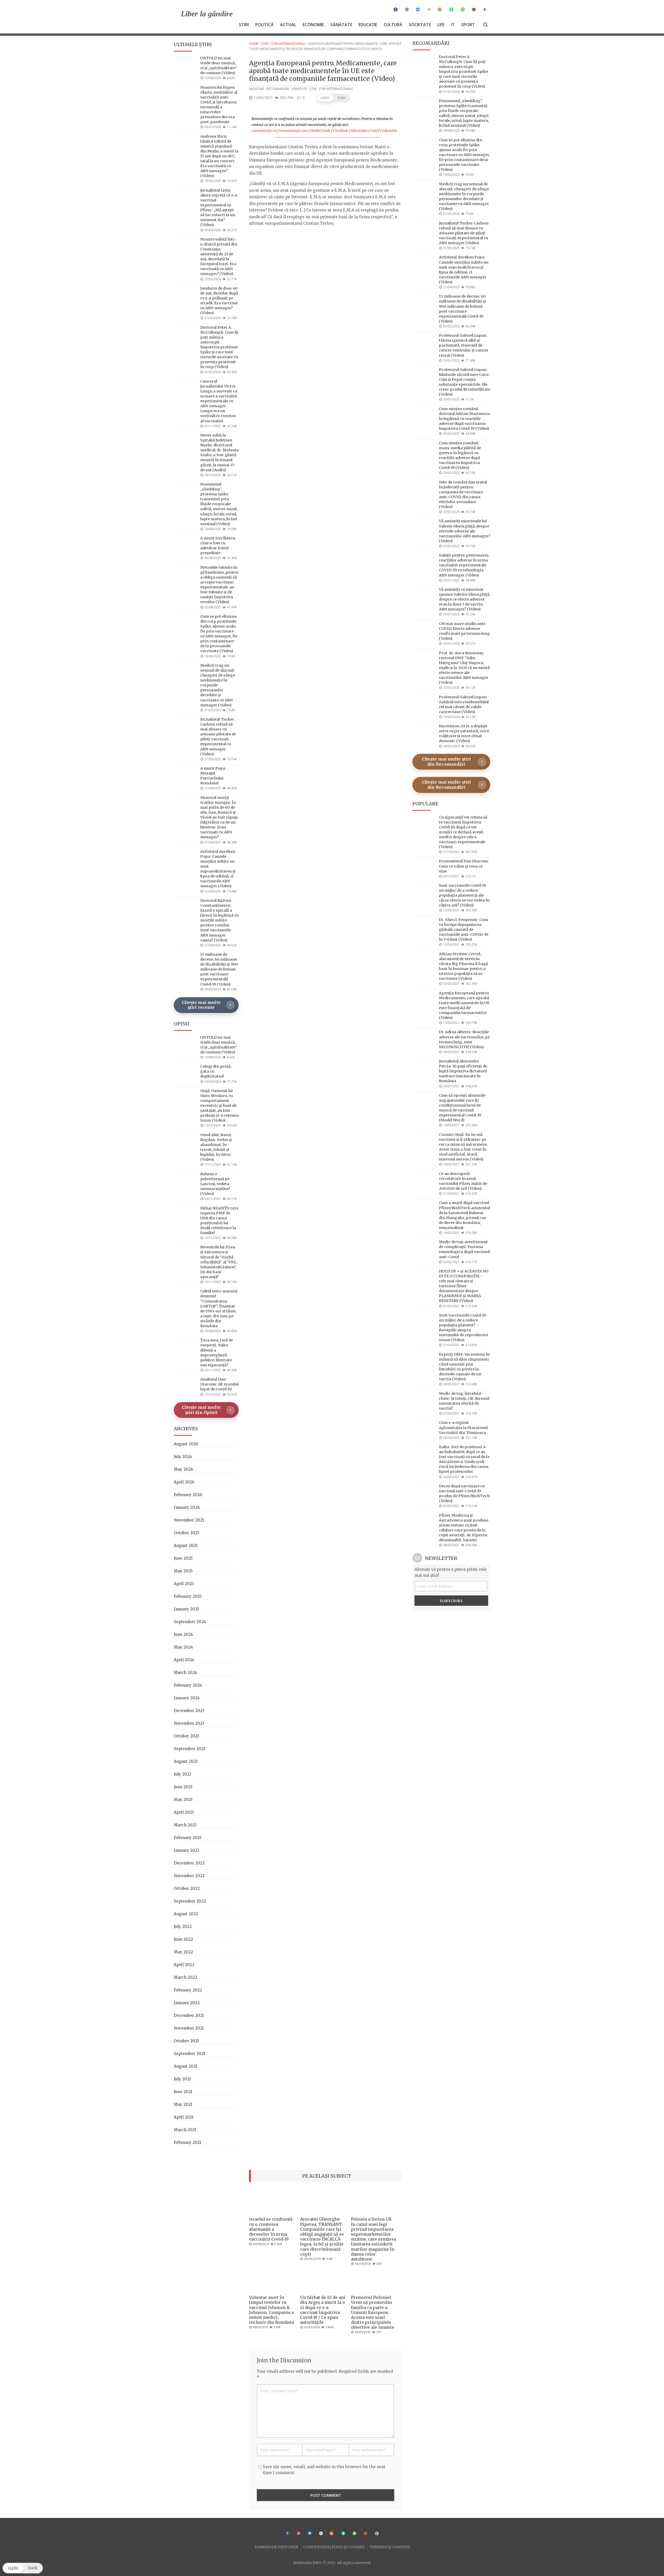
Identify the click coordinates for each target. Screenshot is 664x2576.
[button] (333, 98)
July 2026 (183, 1457)
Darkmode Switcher (276, 2547)
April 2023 (184, 1812)
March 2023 (185, 1825)
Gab (327, 131)
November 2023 (189, 1723)
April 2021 (184, 2117)
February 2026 (188, 1495)
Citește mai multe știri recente (201, 1005)
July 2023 (182, 1774)
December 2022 (189, 1863)
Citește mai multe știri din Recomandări (446, 762)
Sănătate (341, 25)
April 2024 (184, 1660)
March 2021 (185, 2130)
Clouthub (341, 131)
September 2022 (190, 1901)
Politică (264, 25)
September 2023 (190, 1749)
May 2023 (183, 1800)
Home (254, 44)
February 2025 (188, 1596)
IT (453, 25)
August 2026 (186, 1444)
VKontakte (359, 131)
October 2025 (187, 1533)
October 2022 (187, 1888)
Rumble (391, 131)
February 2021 (188, 2142)
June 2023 (183, 1787)
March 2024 (185, 1673)
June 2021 (183, 2092)
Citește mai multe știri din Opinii (201, 1410)
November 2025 (189, 1520)
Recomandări (278, 89)
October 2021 (186, 2041)
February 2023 (188, 1838)
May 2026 (183, 1469)
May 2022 (183, 1952)
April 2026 (184, 1482)
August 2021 (186, 2066)
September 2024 (190, 1622)
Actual (288, 25)
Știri (244, 25)
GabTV (376, 131)
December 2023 (189, 1711)
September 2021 (189, 2054)
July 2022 (183, 1927)
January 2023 (186, 1850)
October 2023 (186, 1736)
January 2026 (187, 1507)
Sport (468, 25)
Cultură (393, 25)
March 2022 (185, 1977)
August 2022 (186, 1914)
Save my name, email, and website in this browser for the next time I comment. (324, 2470)
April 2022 (184, 1965)
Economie (313, 25)
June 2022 (183, 1939)
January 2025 (187, 1609)
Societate (420, 25)
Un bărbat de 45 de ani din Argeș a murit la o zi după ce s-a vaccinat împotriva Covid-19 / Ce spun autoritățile (323, 2310)
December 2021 (189, 2015)
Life (441, 25)
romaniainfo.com (294, 131)
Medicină (257, 89)
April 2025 (184, 1584)
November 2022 (189, 1876)
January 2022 (187, 2003)
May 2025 (183, 1571)
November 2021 (189, 2028)
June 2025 (183, 1558)
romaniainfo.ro (264, 131)
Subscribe (451, 1601)
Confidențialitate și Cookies (334, 2547)
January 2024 (187, 1698)
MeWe (316, 131)
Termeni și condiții (389, 2547)
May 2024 (183, 1647)
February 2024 (188, 1685)
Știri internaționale (288, 44)
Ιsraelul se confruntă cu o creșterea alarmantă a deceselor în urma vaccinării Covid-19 (271, 2229)
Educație (368, 25)
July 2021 (182, 2079)
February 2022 (188, 1990)
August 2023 (186, 1761)
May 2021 (183, 2104)
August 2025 (186, 1546)
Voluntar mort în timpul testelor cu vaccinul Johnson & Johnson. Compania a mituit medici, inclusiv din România (271, 2310)
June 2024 (183, 1634)
